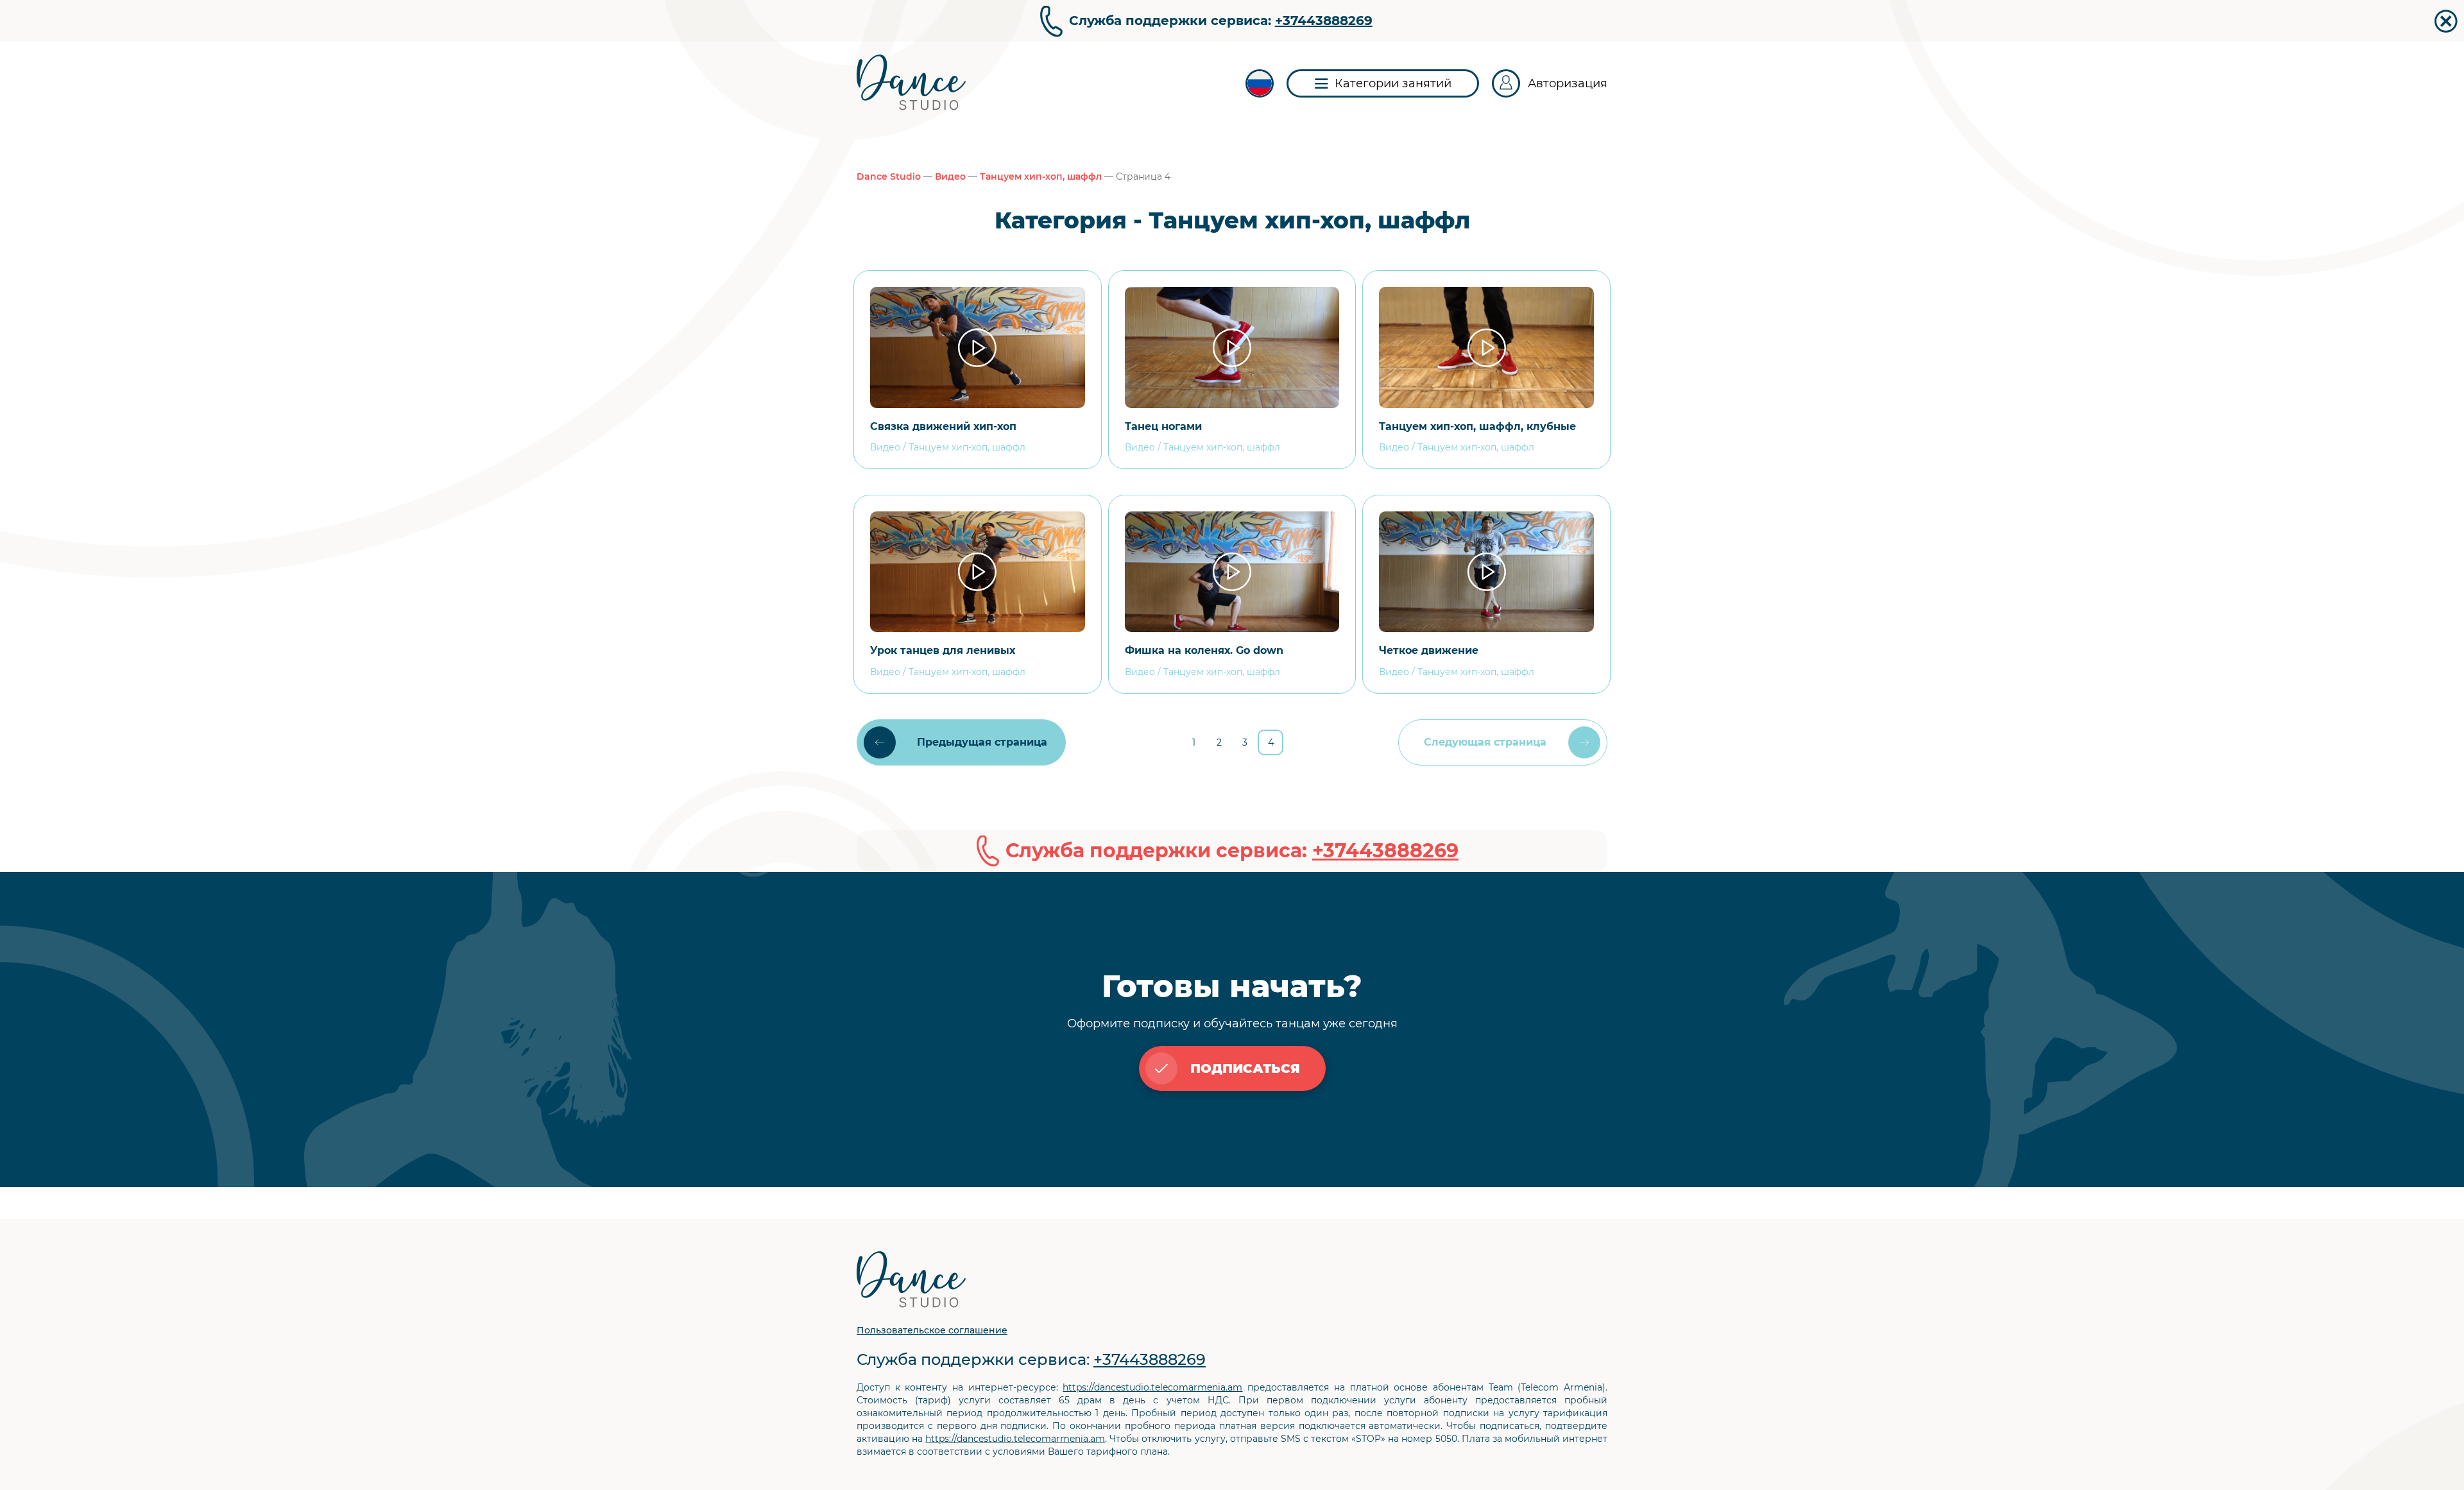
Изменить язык (1260, 83)
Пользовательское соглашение (932, 1330)
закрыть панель (2446, 21)
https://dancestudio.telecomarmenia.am (1152, 1387)
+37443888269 (1324, 21)
